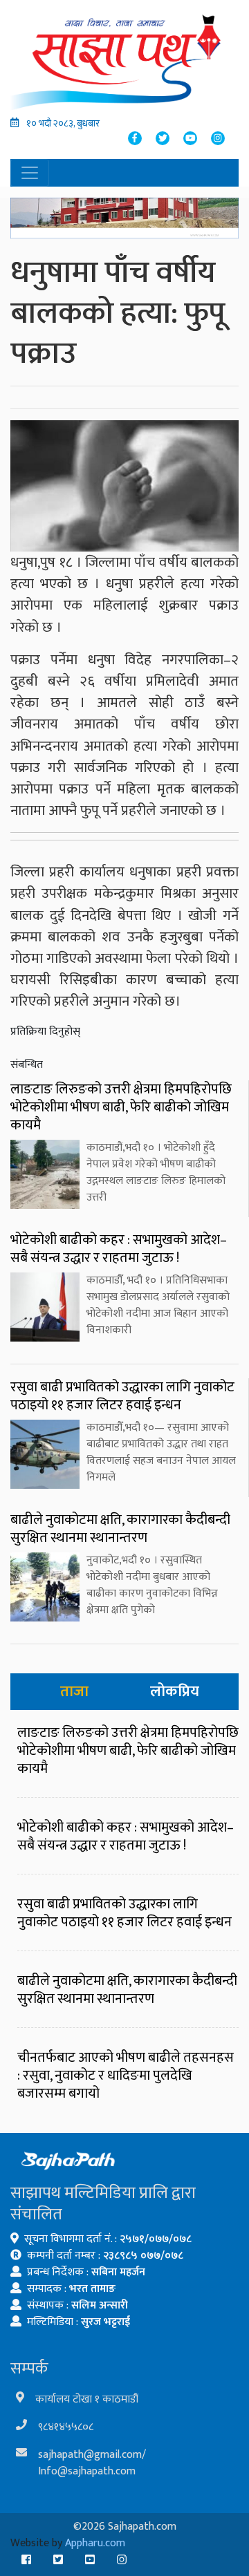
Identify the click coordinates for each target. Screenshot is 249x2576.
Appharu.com (95, 2543)
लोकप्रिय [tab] (175, 1692)
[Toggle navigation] (30, 173)
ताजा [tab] (74, 1692)
